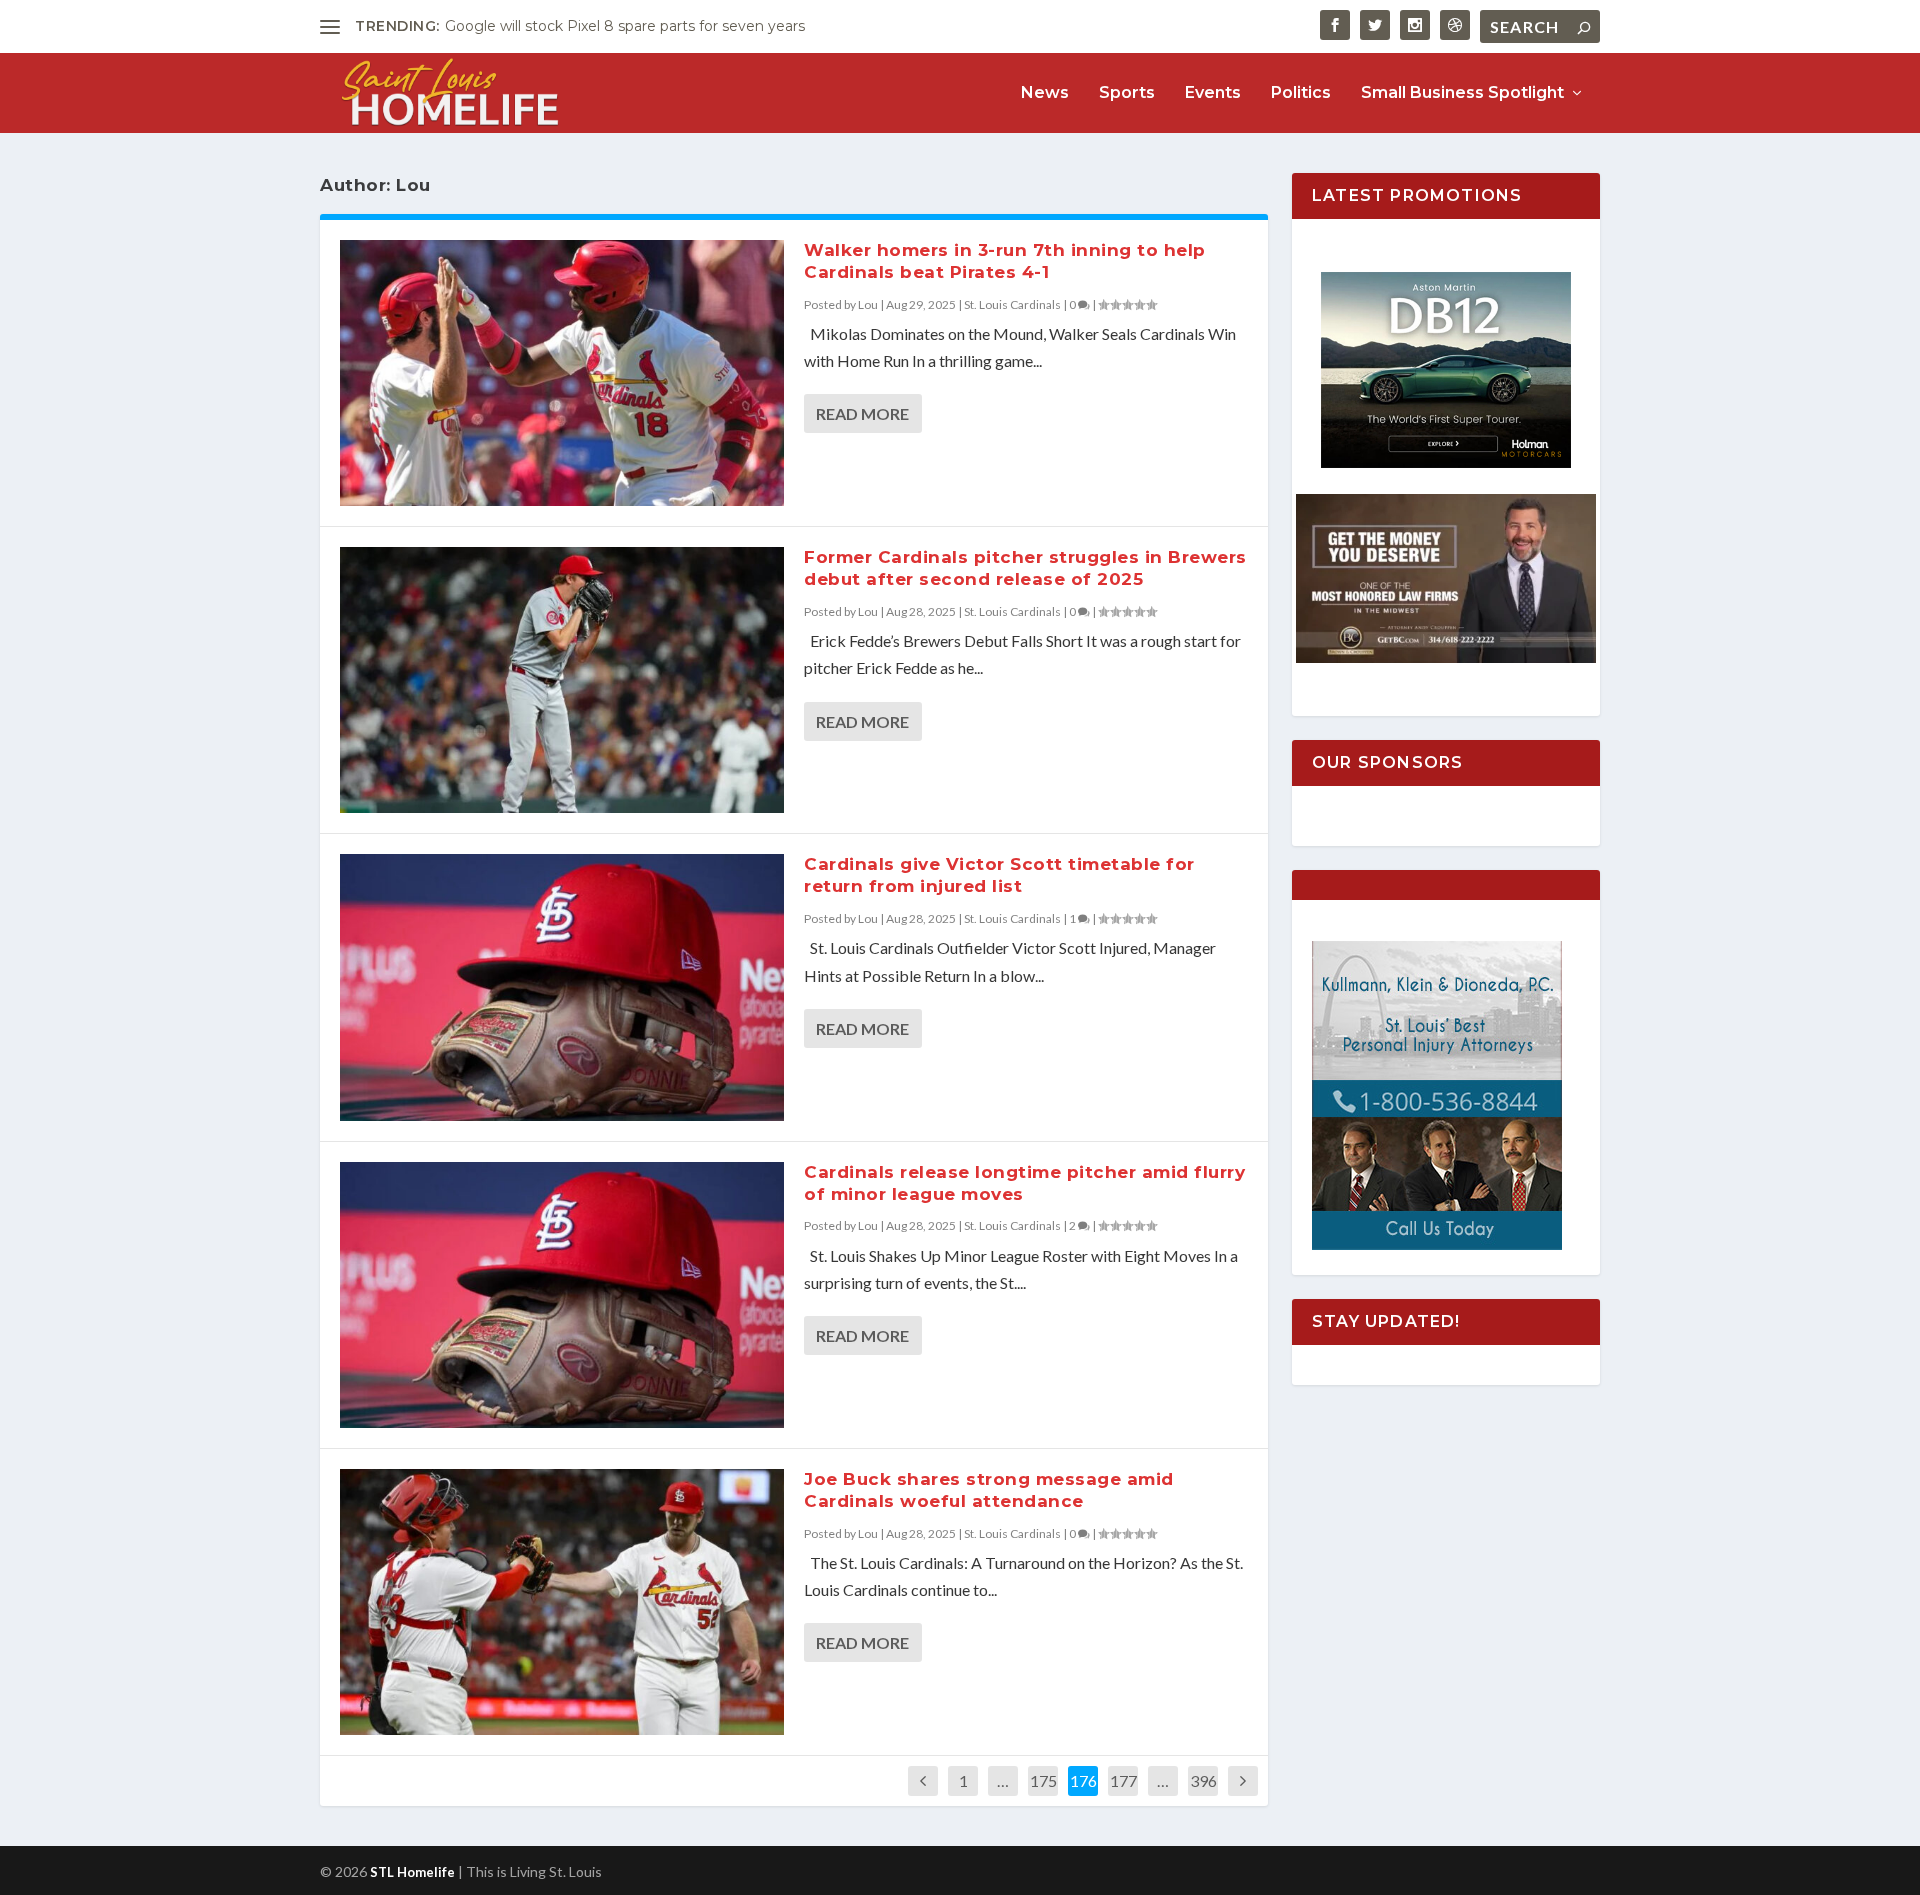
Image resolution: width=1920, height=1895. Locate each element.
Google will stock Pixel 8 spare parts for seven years (625, 26)
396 (1203, 1780)
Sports (1127, 93)
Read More (862, 413)
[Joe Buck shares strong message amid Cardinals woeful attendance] (562, 1602)
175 (1043, 1780)
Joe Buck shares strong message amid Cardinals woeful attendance (989, 1490)
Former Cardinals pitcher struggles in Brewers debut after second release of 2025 (1025, 568)
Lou (868, 304)
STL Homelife (412, 1872)
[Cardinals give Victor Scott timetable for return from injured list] (562, 987)
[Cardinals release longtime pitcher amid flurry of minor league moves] (562, 1295)
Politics (1301, 93)
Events (1213, 93)
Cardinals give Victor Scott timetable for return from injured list (999, 875)
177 (1123, 1780)
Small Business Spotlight (1462, 93)
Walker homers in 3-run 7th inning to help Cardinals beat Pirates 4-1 (1005, 261)
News (1045, 93)
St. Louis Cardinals (1012, 304)
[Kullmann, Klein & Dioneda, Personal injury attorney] (1437, 1244)
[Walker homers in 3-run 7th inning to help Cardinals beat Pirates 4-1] (562, 373)
